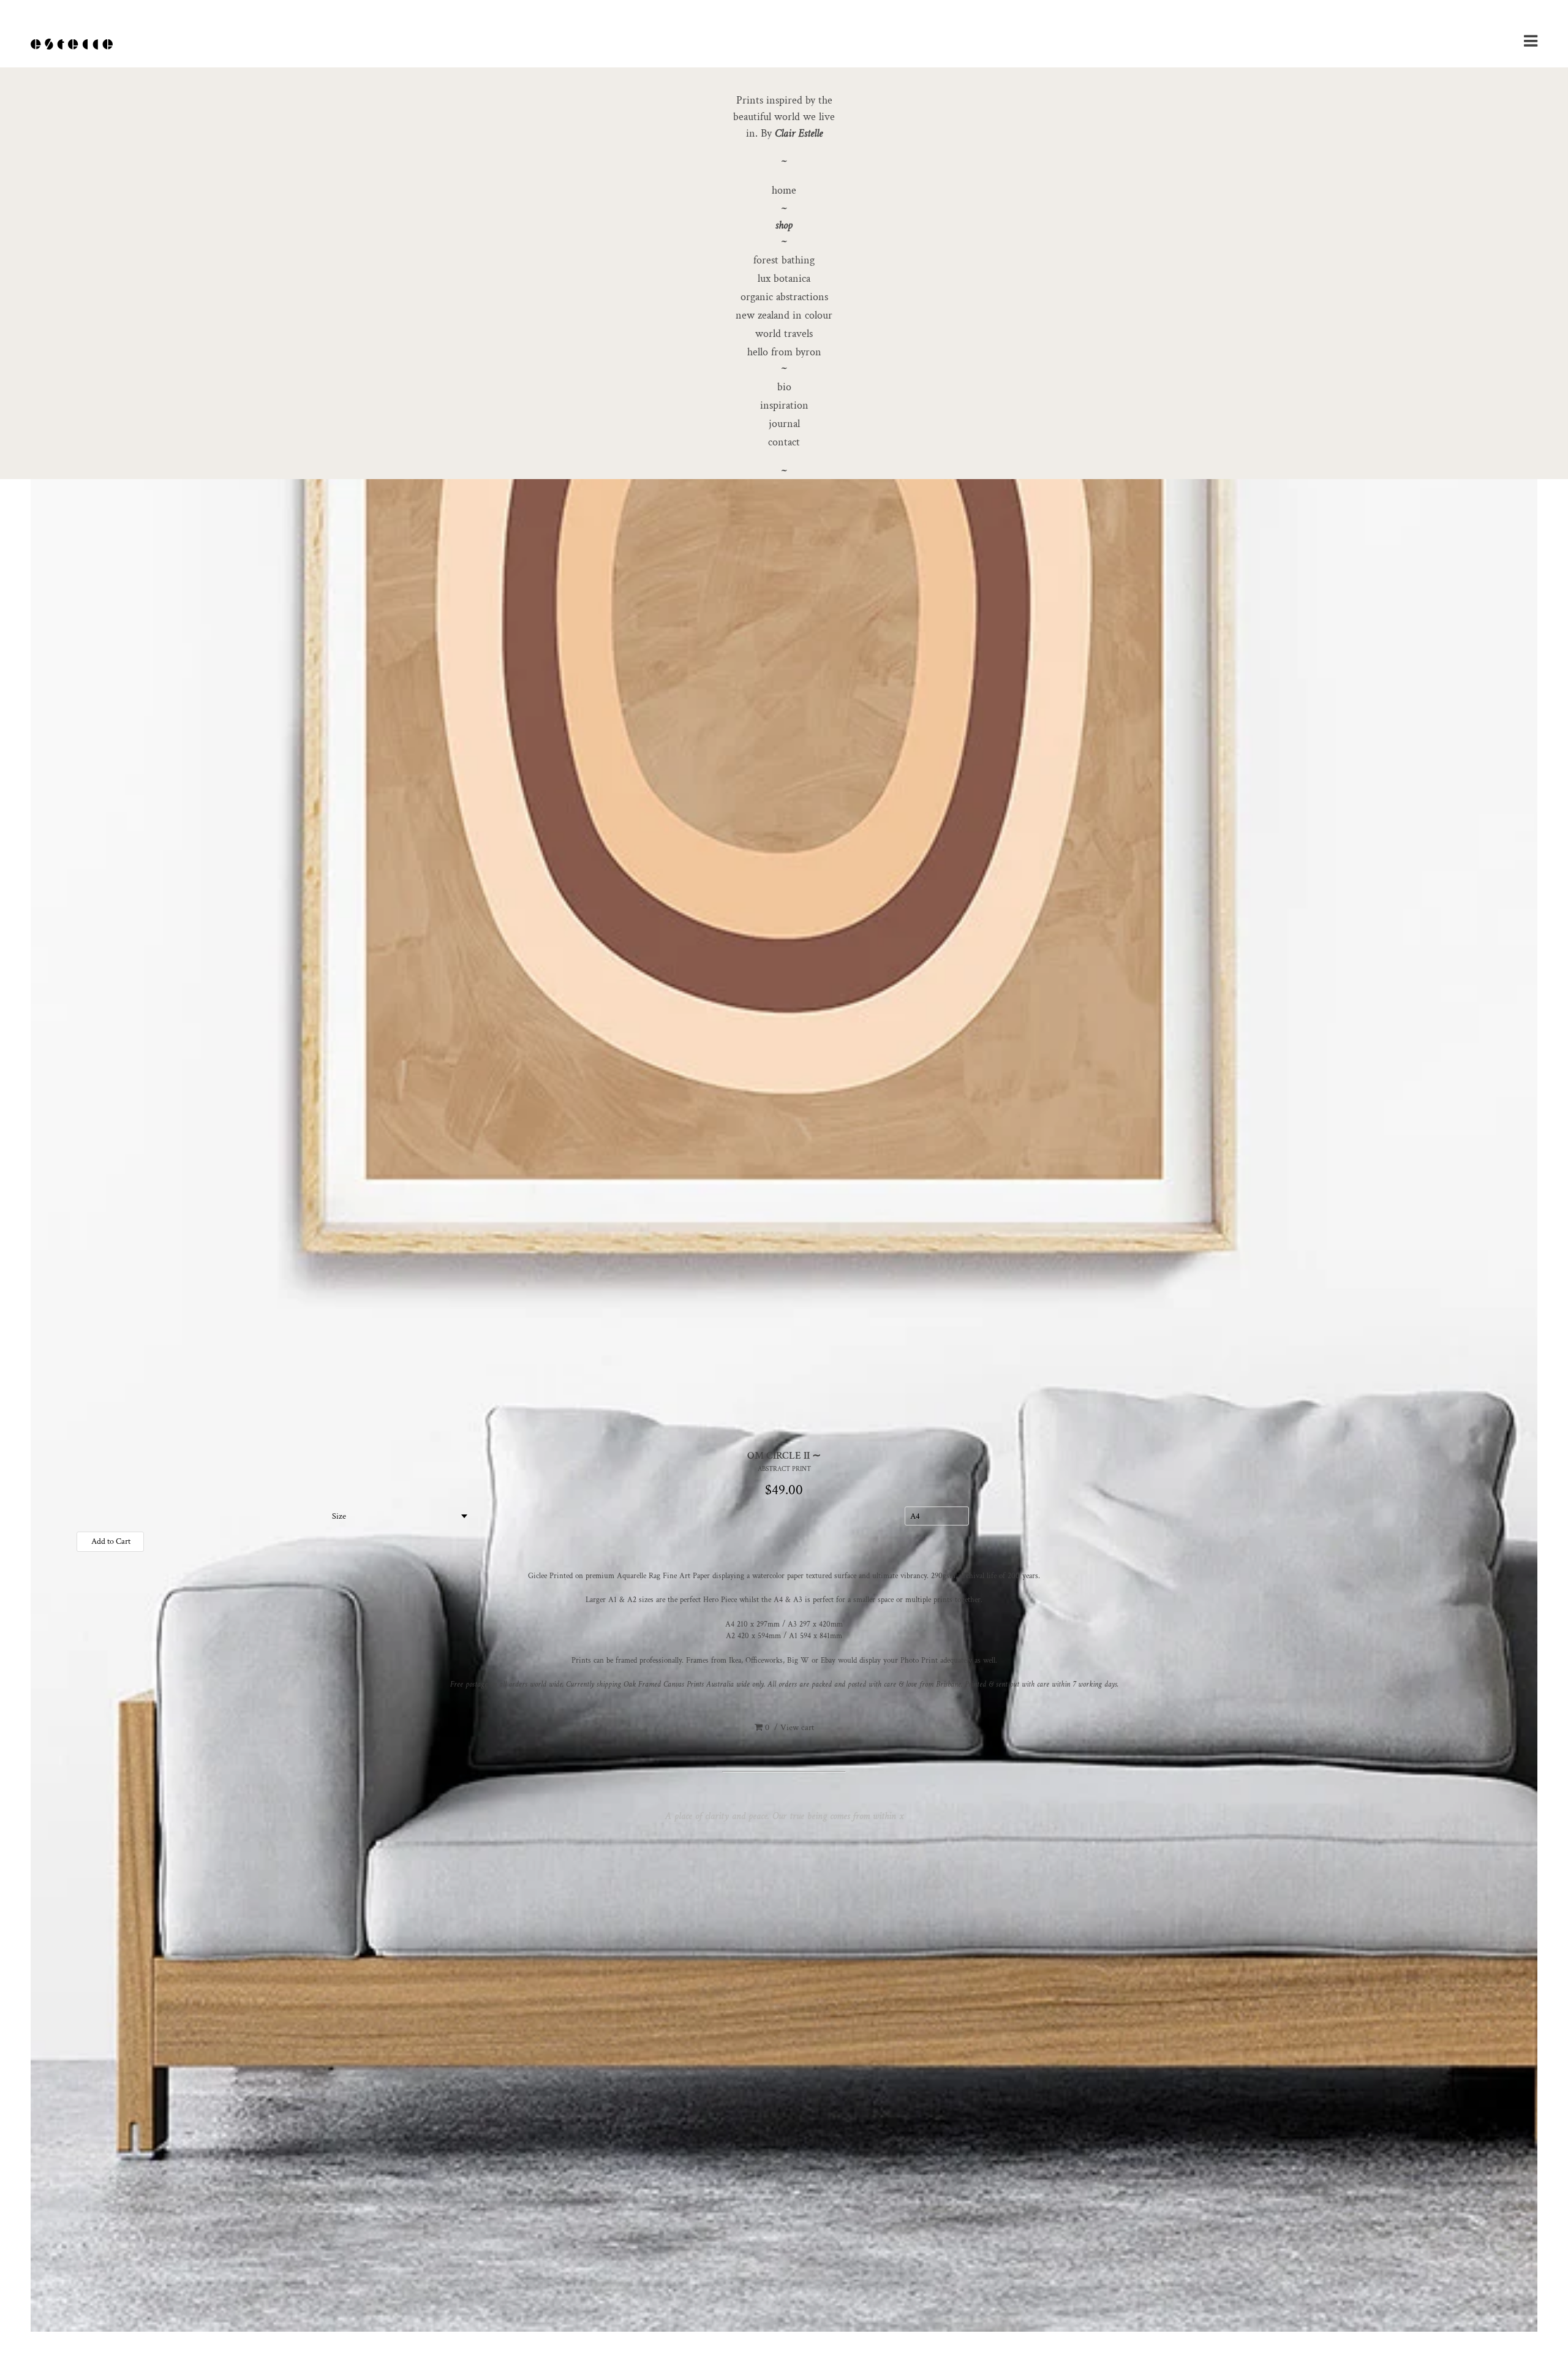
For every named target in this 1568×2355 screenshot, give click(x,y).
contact (784, 442)
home (784, 190)
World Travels (784, 334)
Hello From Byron (784, 352)
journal (784, 424)
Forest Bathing (784, 260)
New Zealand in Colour (784, 315)
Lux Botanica (784, 278)
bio (784, 387)
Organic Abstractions (784, 297)
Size (339, 1516)
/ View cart (790, 1728)
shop (784, 225)
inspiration (784, 405)
